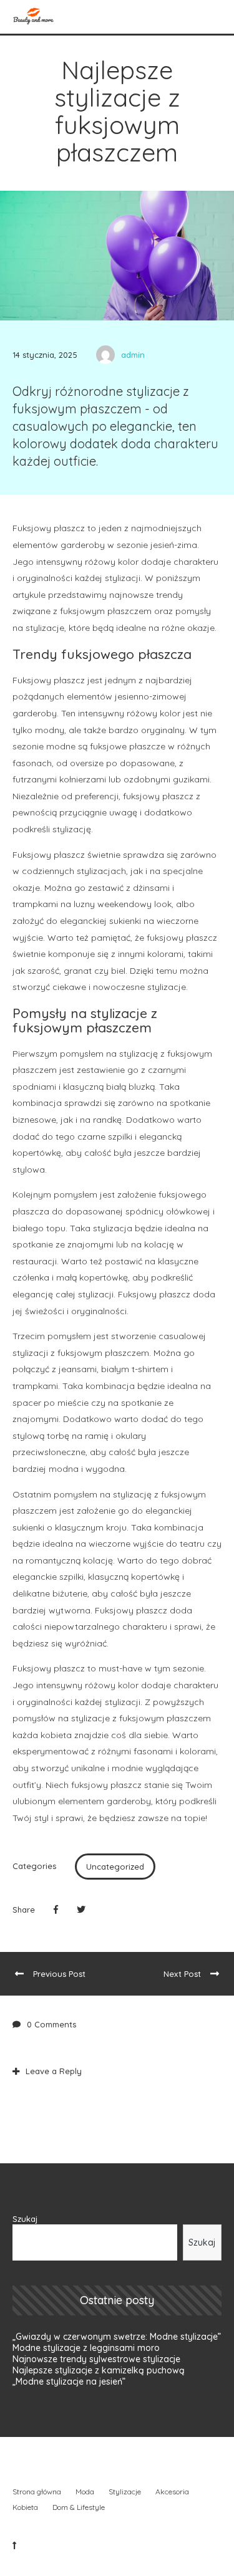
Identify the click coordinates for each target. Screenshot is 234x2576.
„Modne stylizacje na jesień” (69, 2381)
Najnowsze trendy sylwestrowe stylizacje (96, 2359)
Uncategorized (115, 1867)
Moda (85, 2492)
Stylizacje (125, 2492)
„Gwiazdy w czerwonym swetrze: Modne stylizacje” (117, 2337)
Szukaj (25, 2219)
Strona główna (37, 2492)
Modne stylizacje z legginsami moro (86, 2348)
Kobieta (25, 2507)
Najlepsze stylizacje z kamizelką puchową (99, 2370)
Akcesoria (172, 2492)
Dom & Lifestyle (79, 2507)
